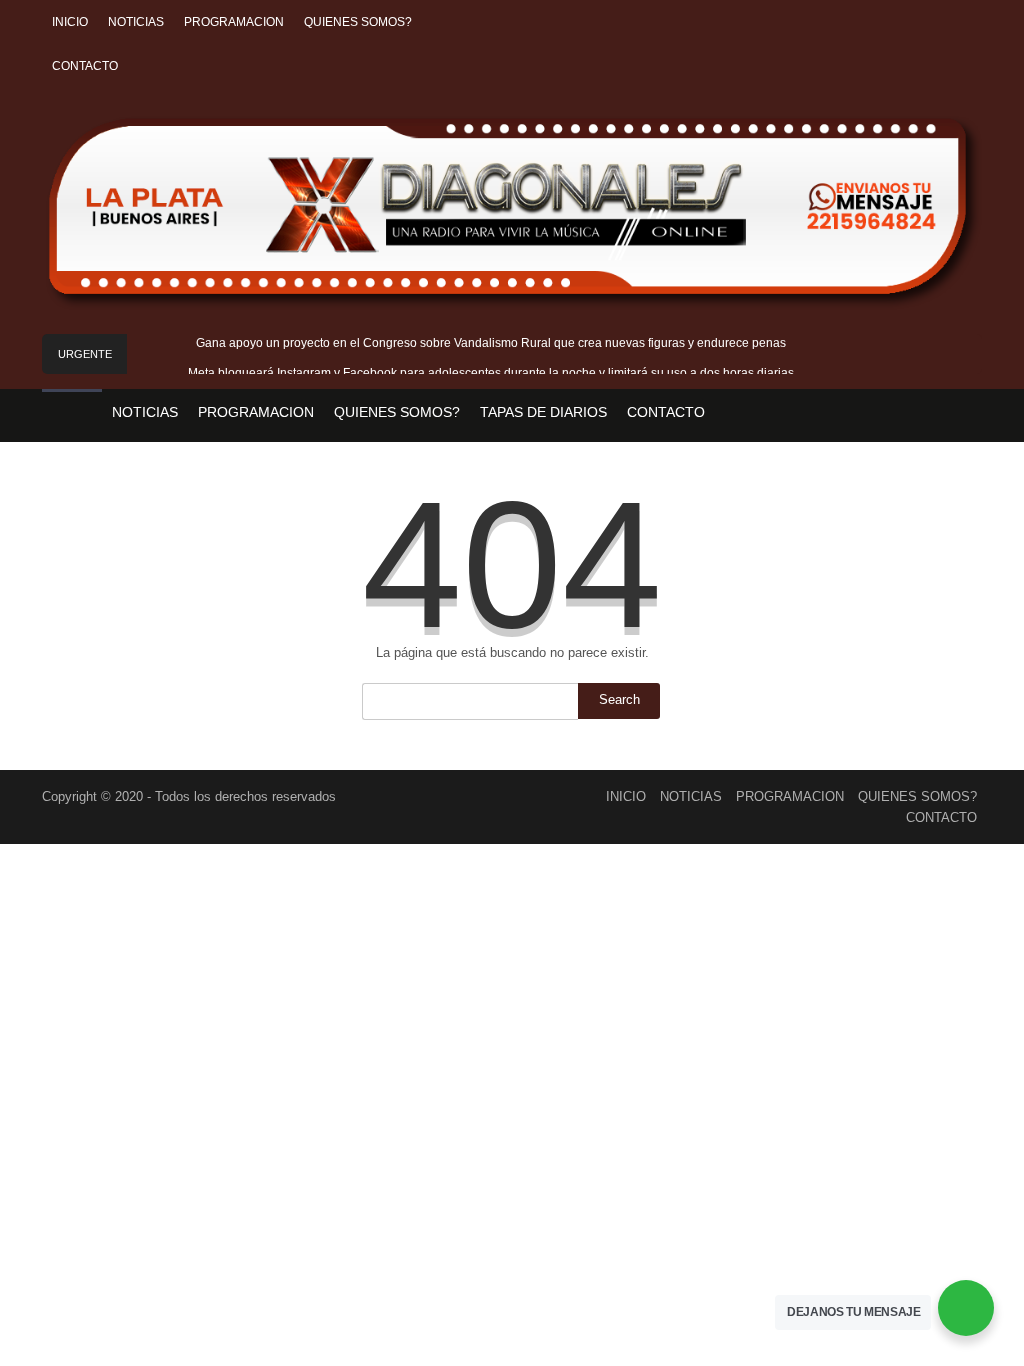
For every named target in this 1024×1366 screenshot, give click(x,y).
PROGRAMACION (234, 22)
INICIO (70, 22)
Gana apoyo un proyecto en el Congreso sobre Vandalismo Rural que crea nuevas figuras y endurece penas (491, 343)
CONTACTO (85, 66)
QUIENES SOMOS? (358, 22)
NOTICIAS (136, 22)
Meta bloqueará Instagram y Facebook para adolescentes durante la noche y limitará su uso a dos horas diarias (491, 373)
